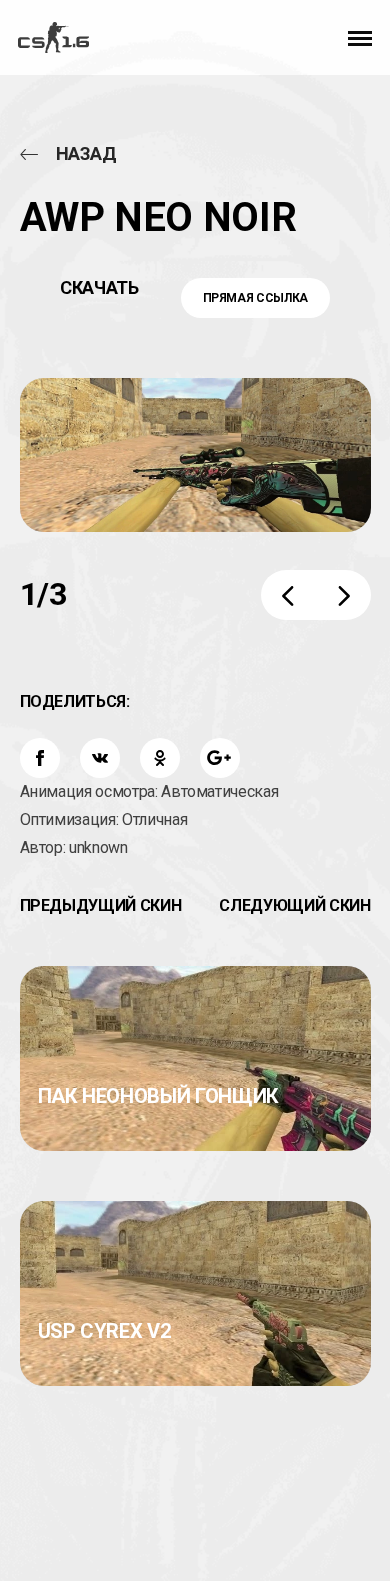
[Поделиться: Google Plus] (220, 758)
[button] (360, 37)
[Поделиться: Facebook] (40, 758)
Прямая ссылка (255, 298)
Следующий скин (294, 905)
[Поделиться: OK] (160, 758)
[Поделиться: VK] (100, 758)
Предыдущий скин (101, 905)
